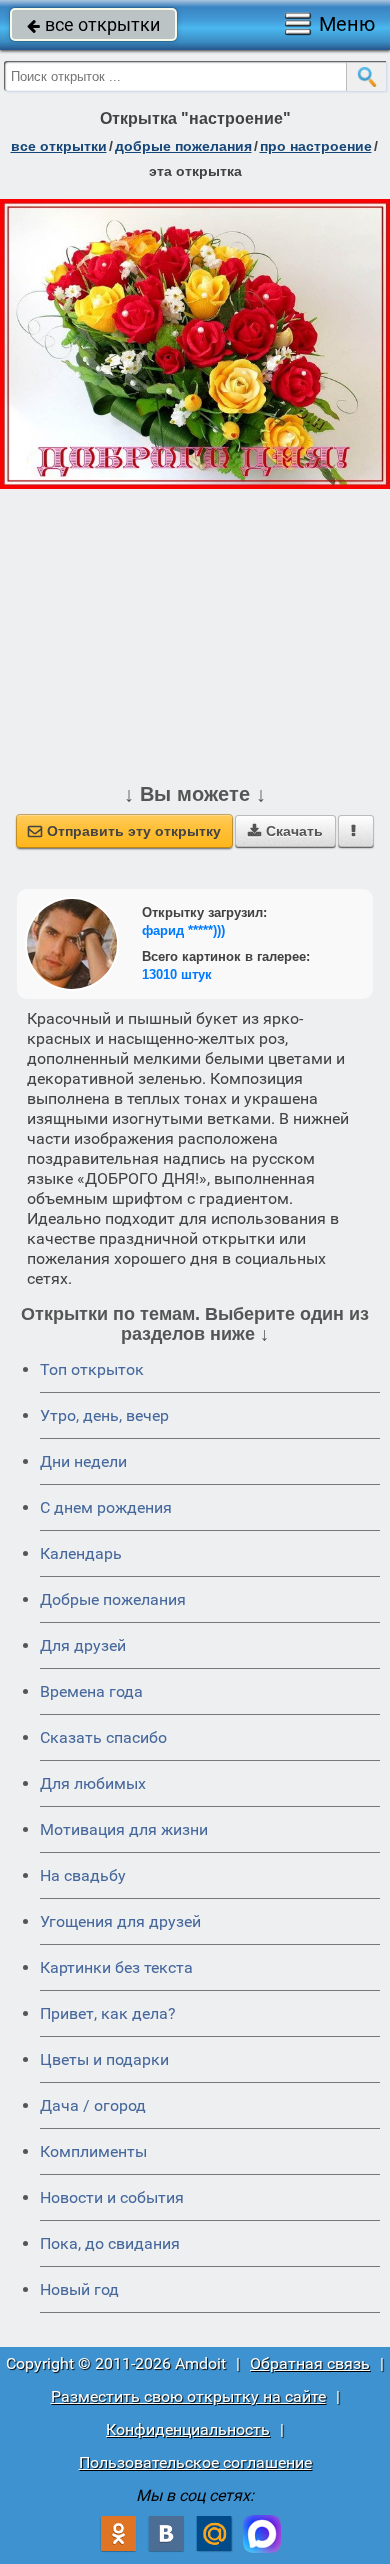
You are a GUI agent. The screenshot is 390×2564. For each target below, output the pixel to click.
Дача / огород (93, 2105)
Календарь (81, 1553)
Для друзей (83, 1645)
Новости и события (112, 2197)
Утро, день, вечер (104, 1415)
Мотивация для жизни (124, 1829)
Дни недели (83, 1461)
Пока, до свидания (110, 2243)
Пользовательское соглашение (195, 2462)
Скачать (285, 831)
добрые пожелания (183, 146)
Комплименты (93, 2151)
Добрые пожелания (113, 1599)
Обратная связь (310, 2363)
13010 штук (177, 974)
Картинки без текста (116, 1967)
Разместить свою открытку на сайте (188, 2396)
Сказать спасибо (103, 1737)
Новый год (79, 2289)
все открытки (93, 24)
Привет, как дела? (108, 2013)
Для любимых (93, 1783)
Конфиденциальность (188, 2429)
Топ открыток (92, 1369)
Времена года (91, 1691)
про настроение (316, 146)
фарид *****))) (183, 930)
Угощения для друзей (120, 1921)
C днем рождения (106, 1507)
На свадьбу (83, 1875)
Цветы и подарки (104, 2059)
